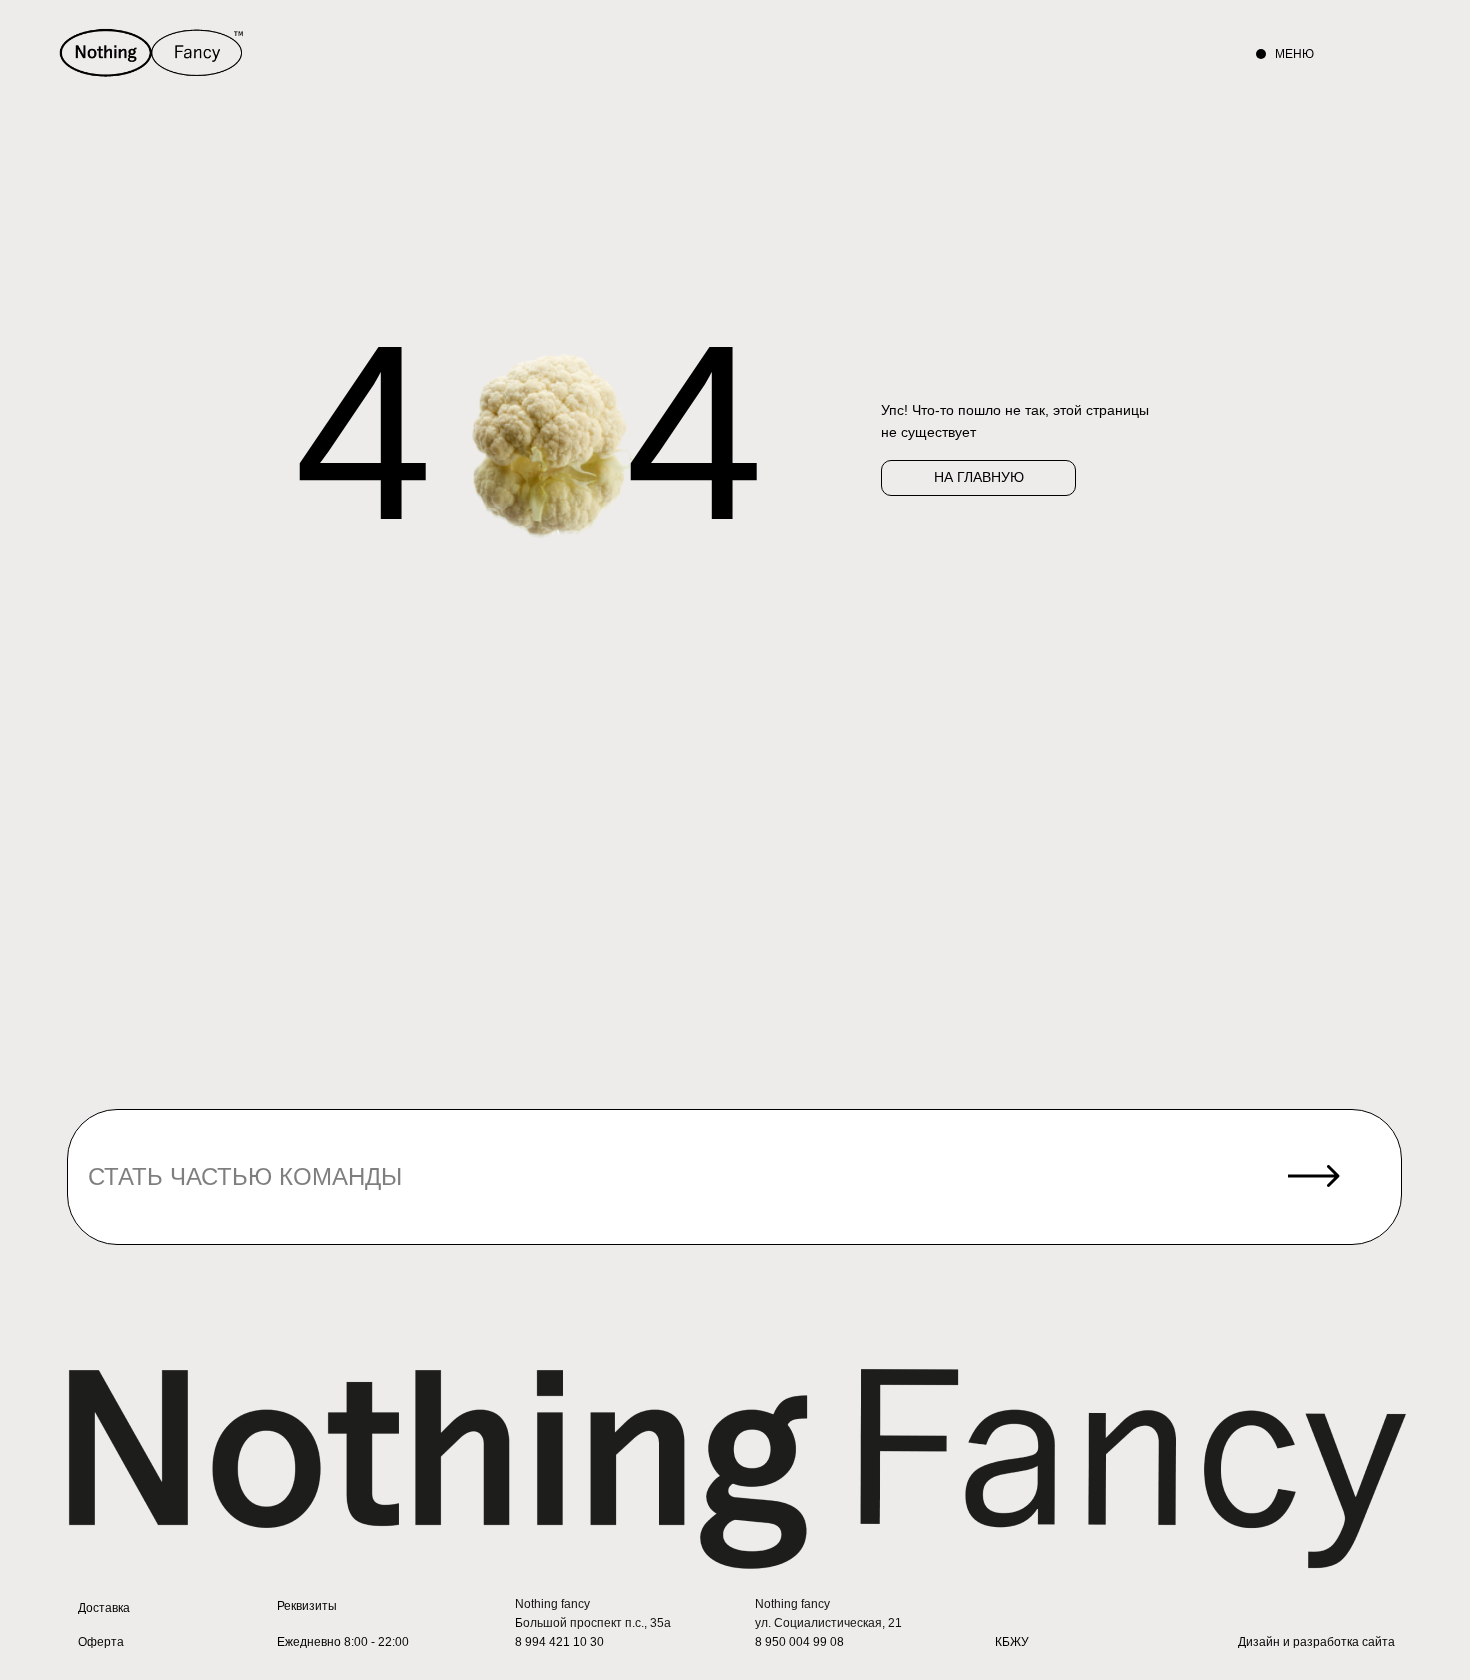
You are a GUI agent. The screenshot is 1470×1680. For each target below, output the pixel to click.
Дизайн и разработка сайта (1316, 1642)
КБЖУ (1012, 1642)
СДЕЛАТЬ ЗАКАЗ (1017, 54)
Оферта (101, 1642)
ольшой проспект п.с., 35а (597, 1623)
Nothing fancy (552, 1604)
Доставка (104, 1608)
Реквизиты (307, 1606)
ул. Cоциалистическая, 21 (828, 1623)
